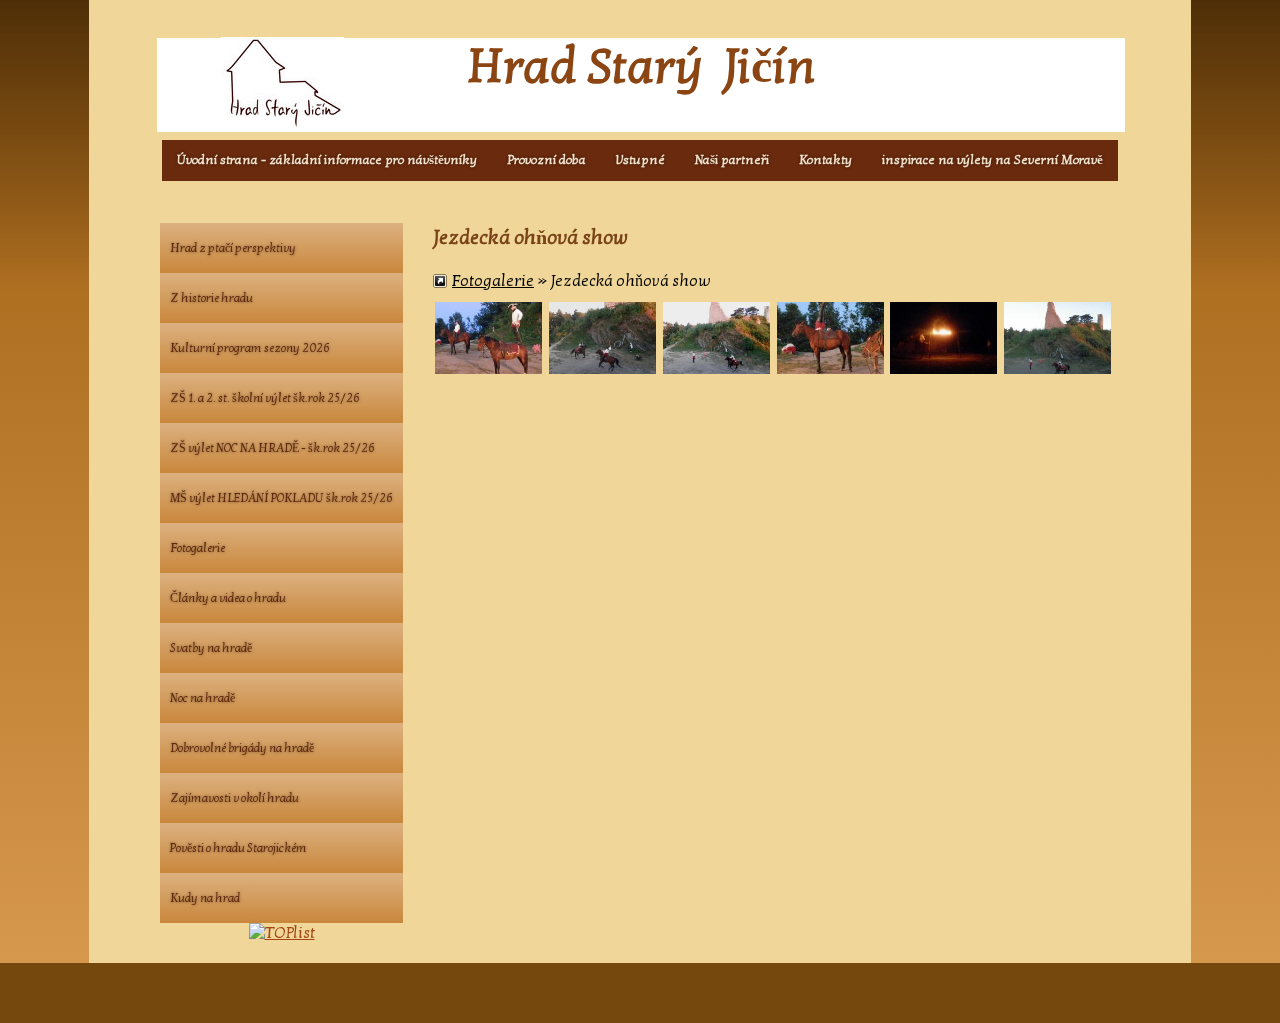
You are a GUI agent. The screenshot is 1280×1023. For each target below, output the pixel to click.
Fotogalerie (493, 281)
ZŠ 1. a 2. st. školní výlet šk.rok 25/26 (265, 398)
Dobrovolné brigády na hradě (242, 748)
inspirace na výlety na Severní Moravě (992, 160)
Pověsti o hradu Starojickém (238, 848)
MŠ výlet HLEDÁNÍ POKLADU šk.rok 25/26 (281, 498)
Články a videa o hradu (228, 598)
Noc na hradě (202, 698)
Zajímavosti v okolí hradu (234, 798)
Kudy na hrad (205, 898)
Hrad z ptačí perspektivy (233, 248)
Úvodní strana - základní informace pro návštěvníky (327, 160)
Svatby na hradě (211, 648)
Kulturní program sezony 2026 (250, 348)
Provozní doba (546, 160)
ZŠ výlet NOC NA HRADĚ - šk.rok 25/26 (272, 448)
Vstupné (640, 160)
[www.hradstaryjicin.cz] (287, 82)
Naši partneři (732, 160)
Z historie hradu (211, 298)
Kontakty (825, 160)
